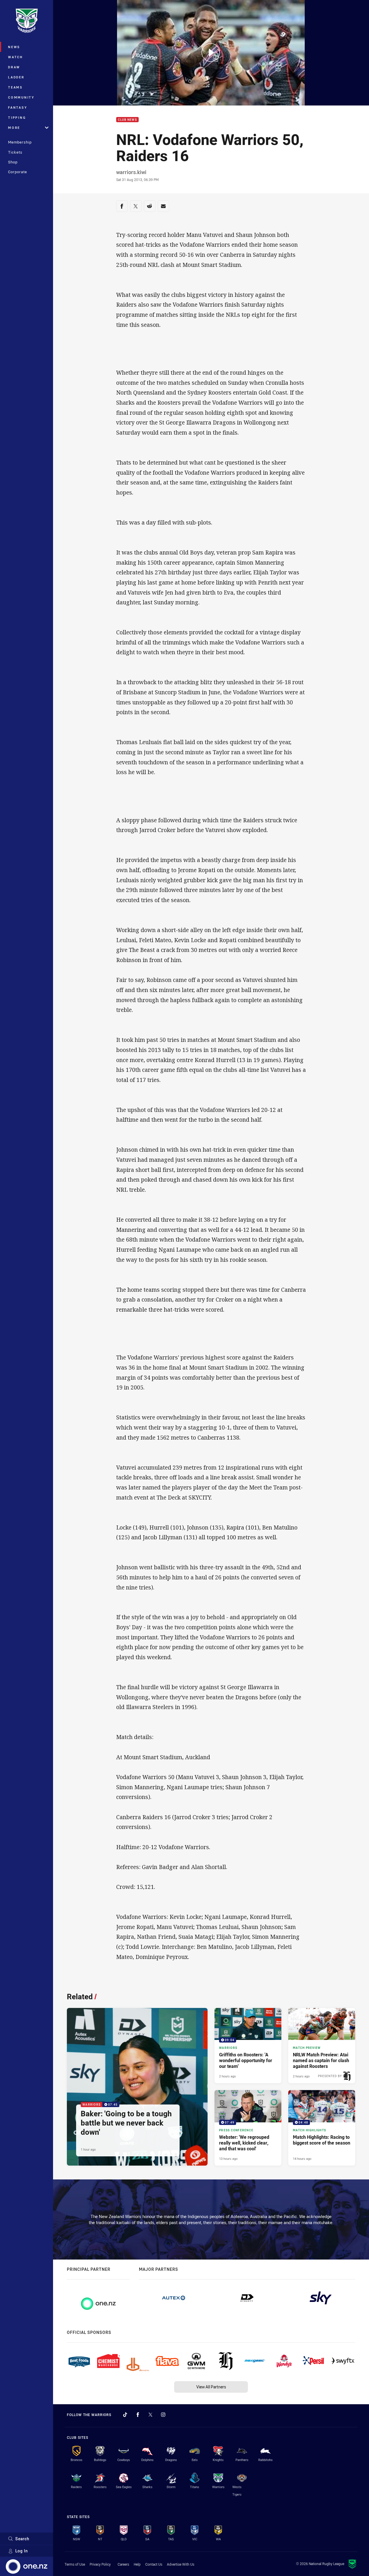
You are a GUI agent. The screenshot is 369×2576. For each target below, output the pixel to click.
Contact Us (154, 2564)
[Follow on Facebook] (138, 2415)
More (14, 128)
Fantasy (18, 107)
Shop (13, 162)
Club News (127, 120)
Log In (22, 2551)
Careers (123, 2564)
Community (21, 97)
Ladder (16, 77)
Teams (15, 87)
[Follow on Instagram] (163, 2415)
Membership (20, 142)
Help (137, 2564)
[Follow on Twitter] (150, 2415)
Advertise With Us (181, 2564)
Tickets (15, 152)
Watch (16, 57)
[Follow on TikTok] (125, 2415)
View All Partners (211, 2387)
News (14, 47)
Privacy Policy (100, 2564)
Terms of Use (75, 2564)
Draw (14, 67)
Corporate (18, 172)
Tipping (17, 117)
